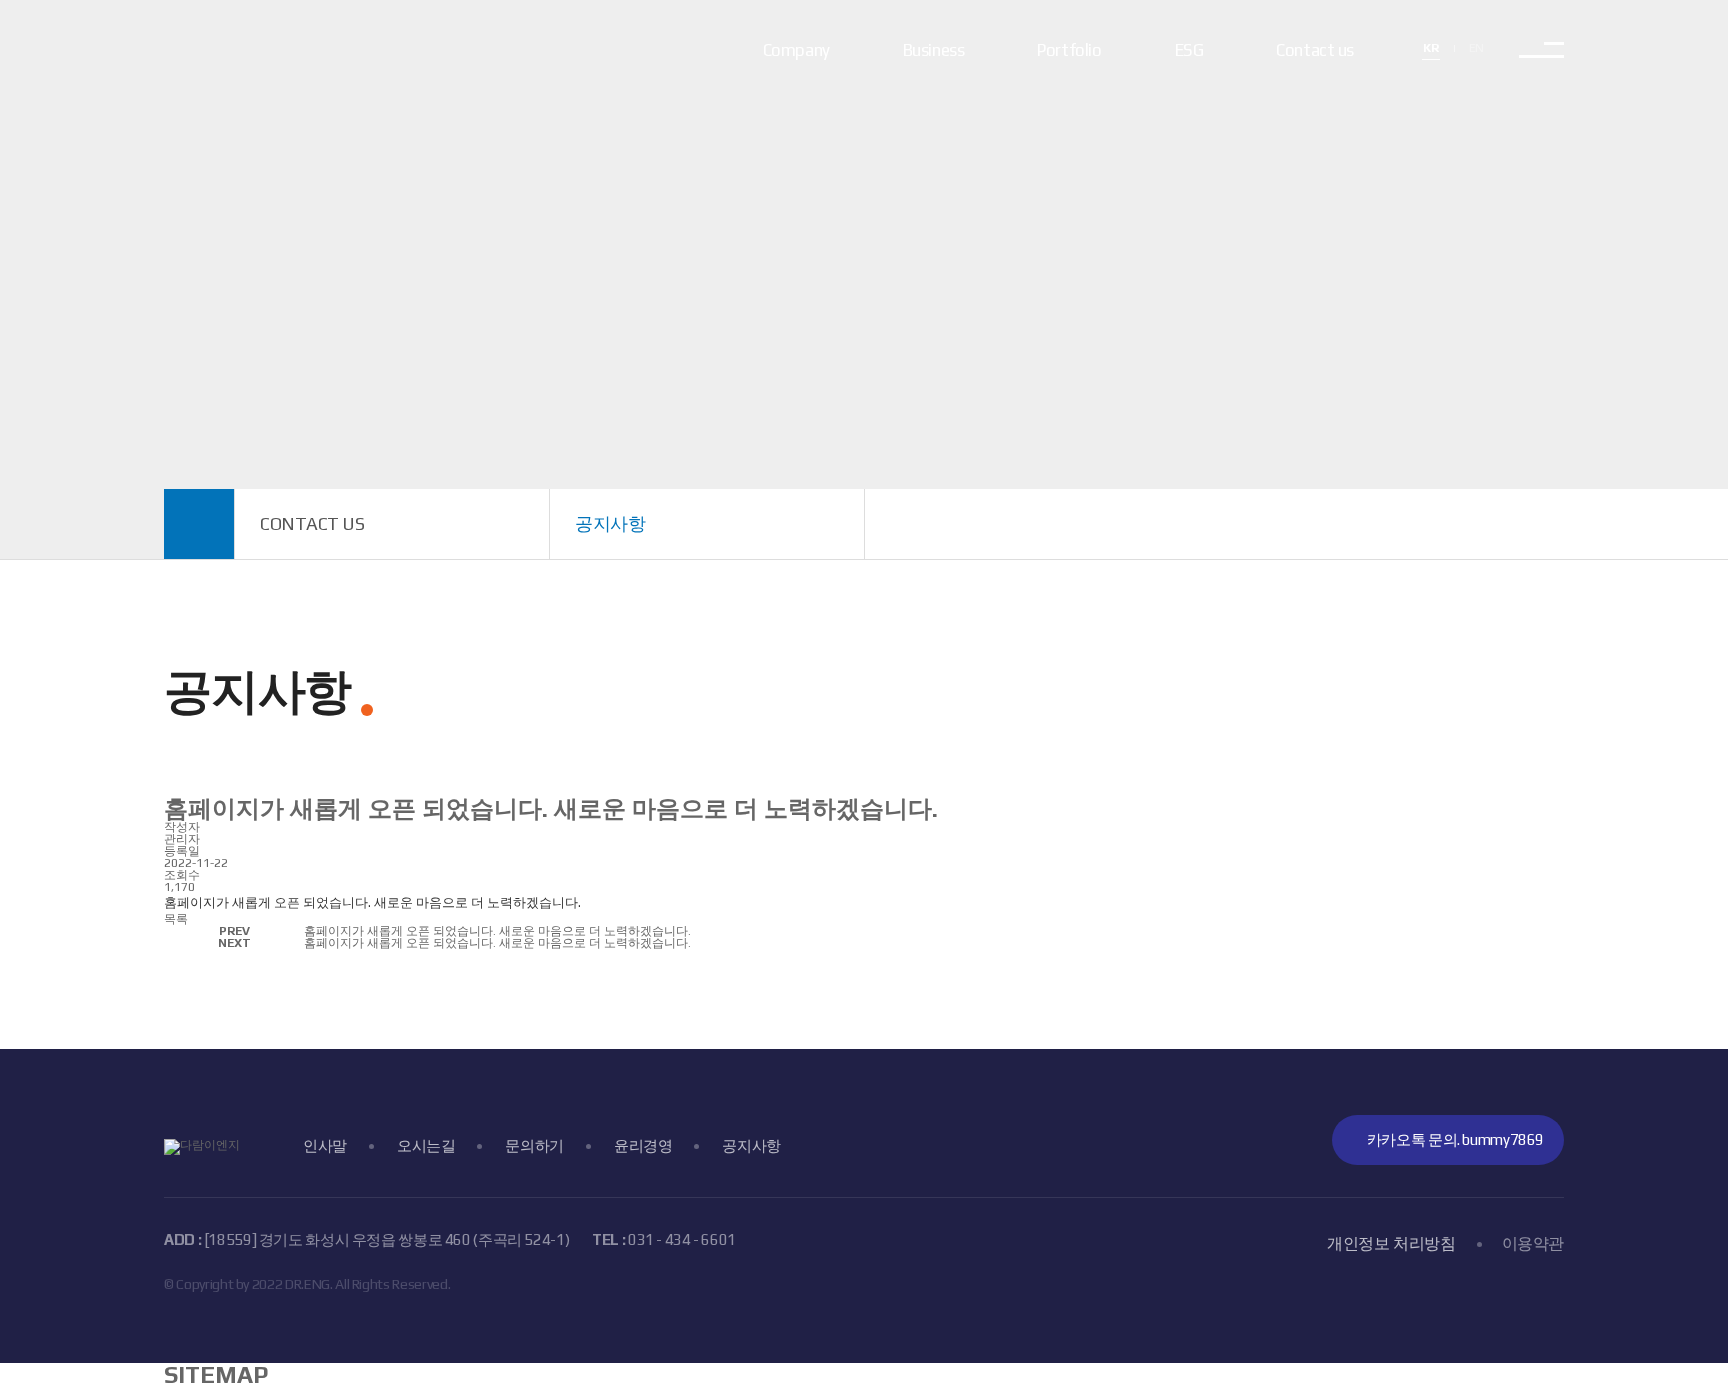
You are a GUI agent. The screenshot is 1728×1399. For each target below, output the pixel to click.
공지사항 (751, 1145)
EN (1476, 48)
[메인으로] (199, 524)
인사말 (325, 1145)
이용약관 (1533, 1243)
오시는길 (426, 1145)
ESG (1189, 50)
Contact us (1315, 50)
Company (796, 50)
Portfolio (1069, 50)
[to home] (244, 50)
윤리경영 (643, 1145)
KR (1430, 48)
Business (934, 50)
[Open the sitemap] (1541, 50)
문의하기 (534, 1145)
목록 (176, 919)
